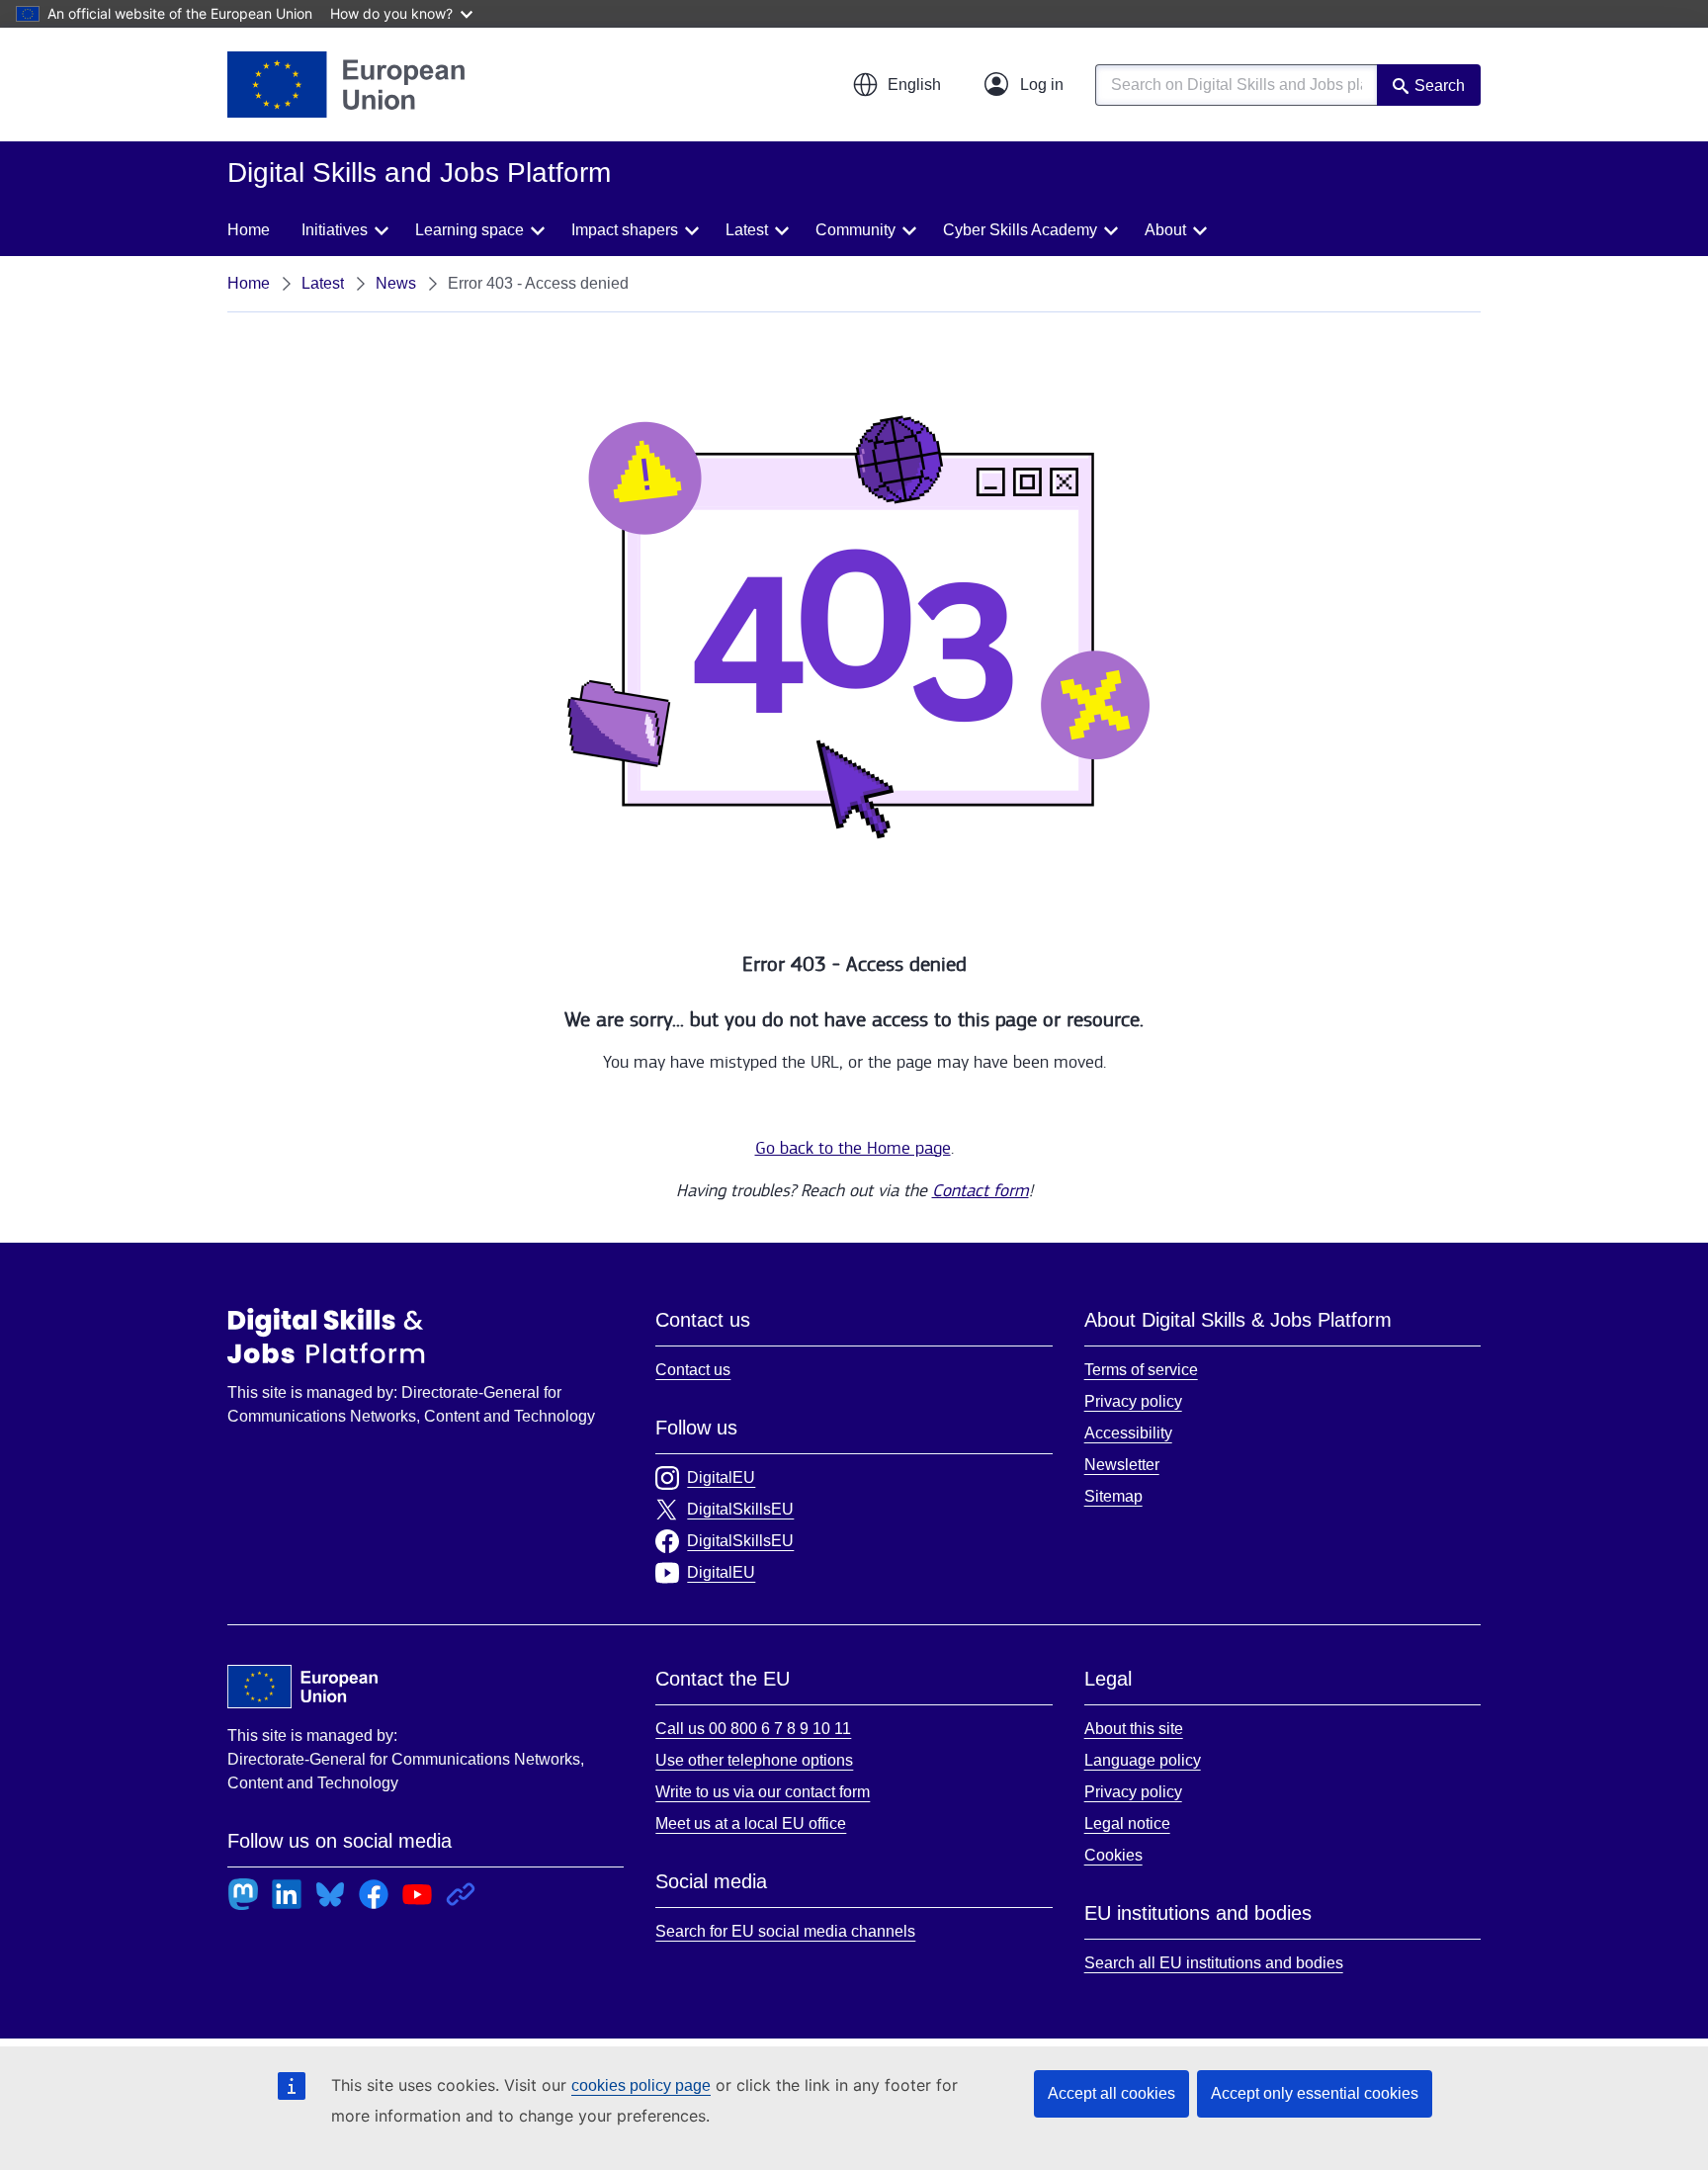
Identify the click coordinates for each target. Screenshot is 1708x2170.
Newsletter (1122, 1465)
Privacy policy (1133, 1401)
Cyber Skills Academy (1020, 230)
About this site (1134, 1729)
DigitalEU (721, 1477)
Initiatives (335, 230)
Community (855, 230)
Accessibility (1128, 1433)
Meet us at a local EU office (751, 1823)
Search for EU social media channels (785, 1931)
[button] (897, 85)
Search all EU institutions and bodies (1214, 1963)
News (396, 283)
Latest (747, 230)
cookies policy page (641, 2085)
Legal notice (1127, 1823)
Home (249, 230)
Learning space (470, 230)
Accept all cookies (1111, 2093)
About (1165, 230)
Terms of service (1141, 1370)
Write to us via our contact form (763, 1792)
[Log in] (1024, 85)
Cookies (1113, 1855)
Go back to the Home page (853, 1148)
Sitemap (1113, 1496)
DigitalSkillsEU (740, 1509)
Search (1440, 86)
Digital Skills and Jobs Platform (326, 1336)
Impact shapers (625, 230)
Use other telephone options (754, 1760)
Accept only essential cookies (1315, 2093)
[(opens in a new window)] (346, 85)
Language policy (1143, 1760)
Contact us (693, 1370)
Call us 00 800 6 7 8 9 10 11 (753, 1729)
